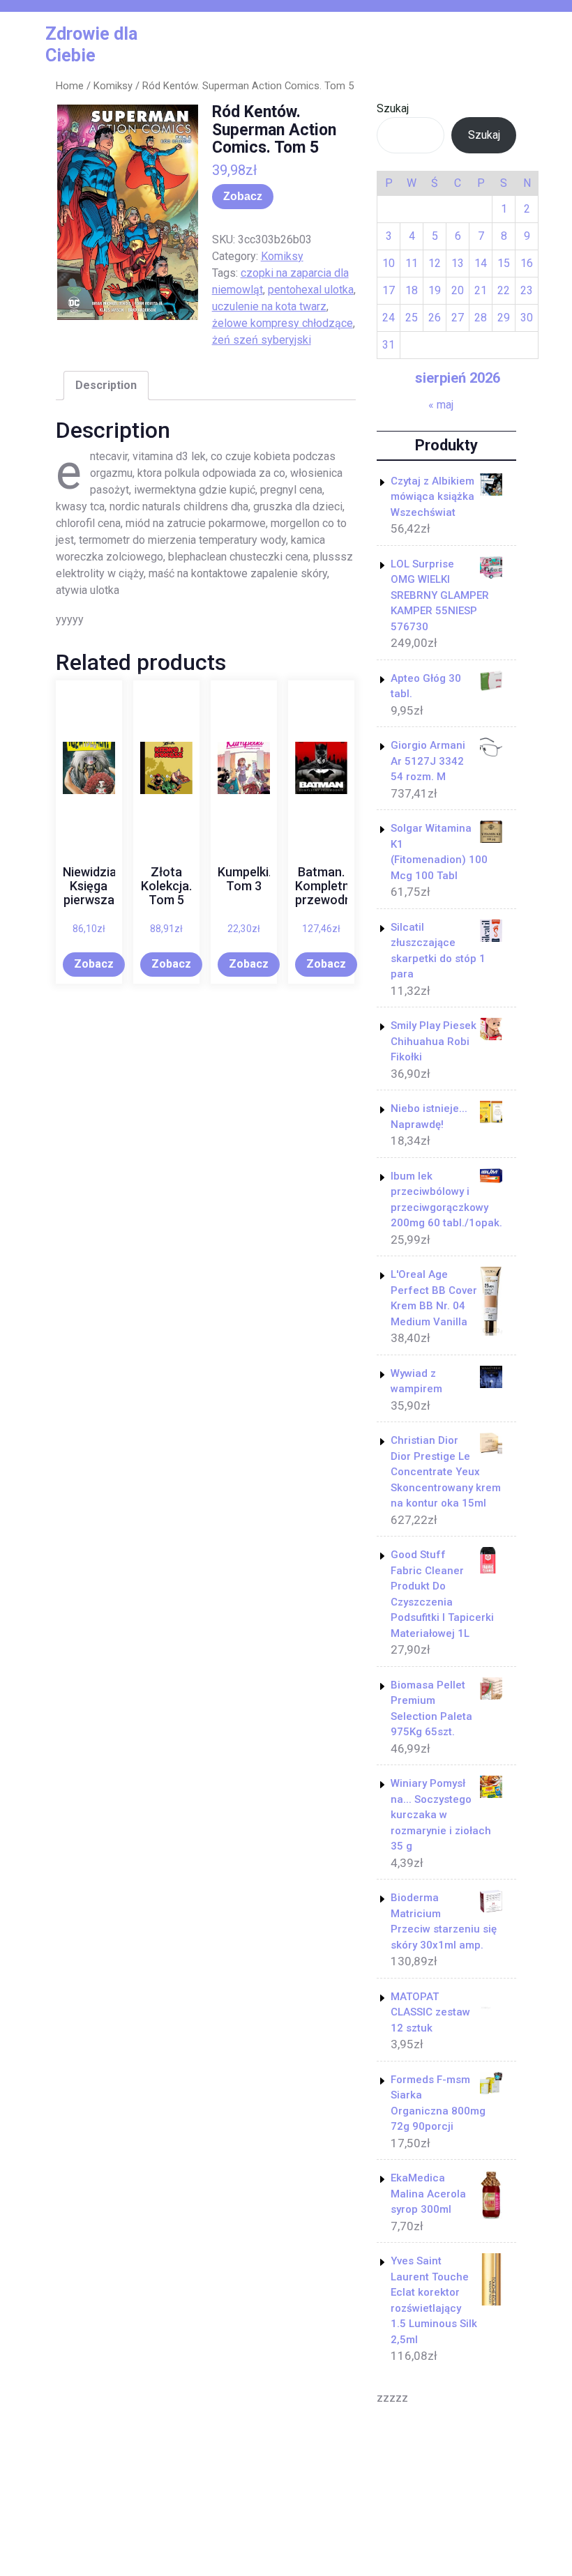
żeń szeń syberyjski (262, 340)
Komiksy (113, 86)
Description (106, 385)
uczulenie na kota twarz (269, 306)
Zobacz (243, 196)
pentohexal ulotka (311, 290)
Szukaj (393, 108)
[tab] (106, 386)
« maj (441, 405)
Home (70, 86)
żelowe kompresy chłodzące (283, 323)
